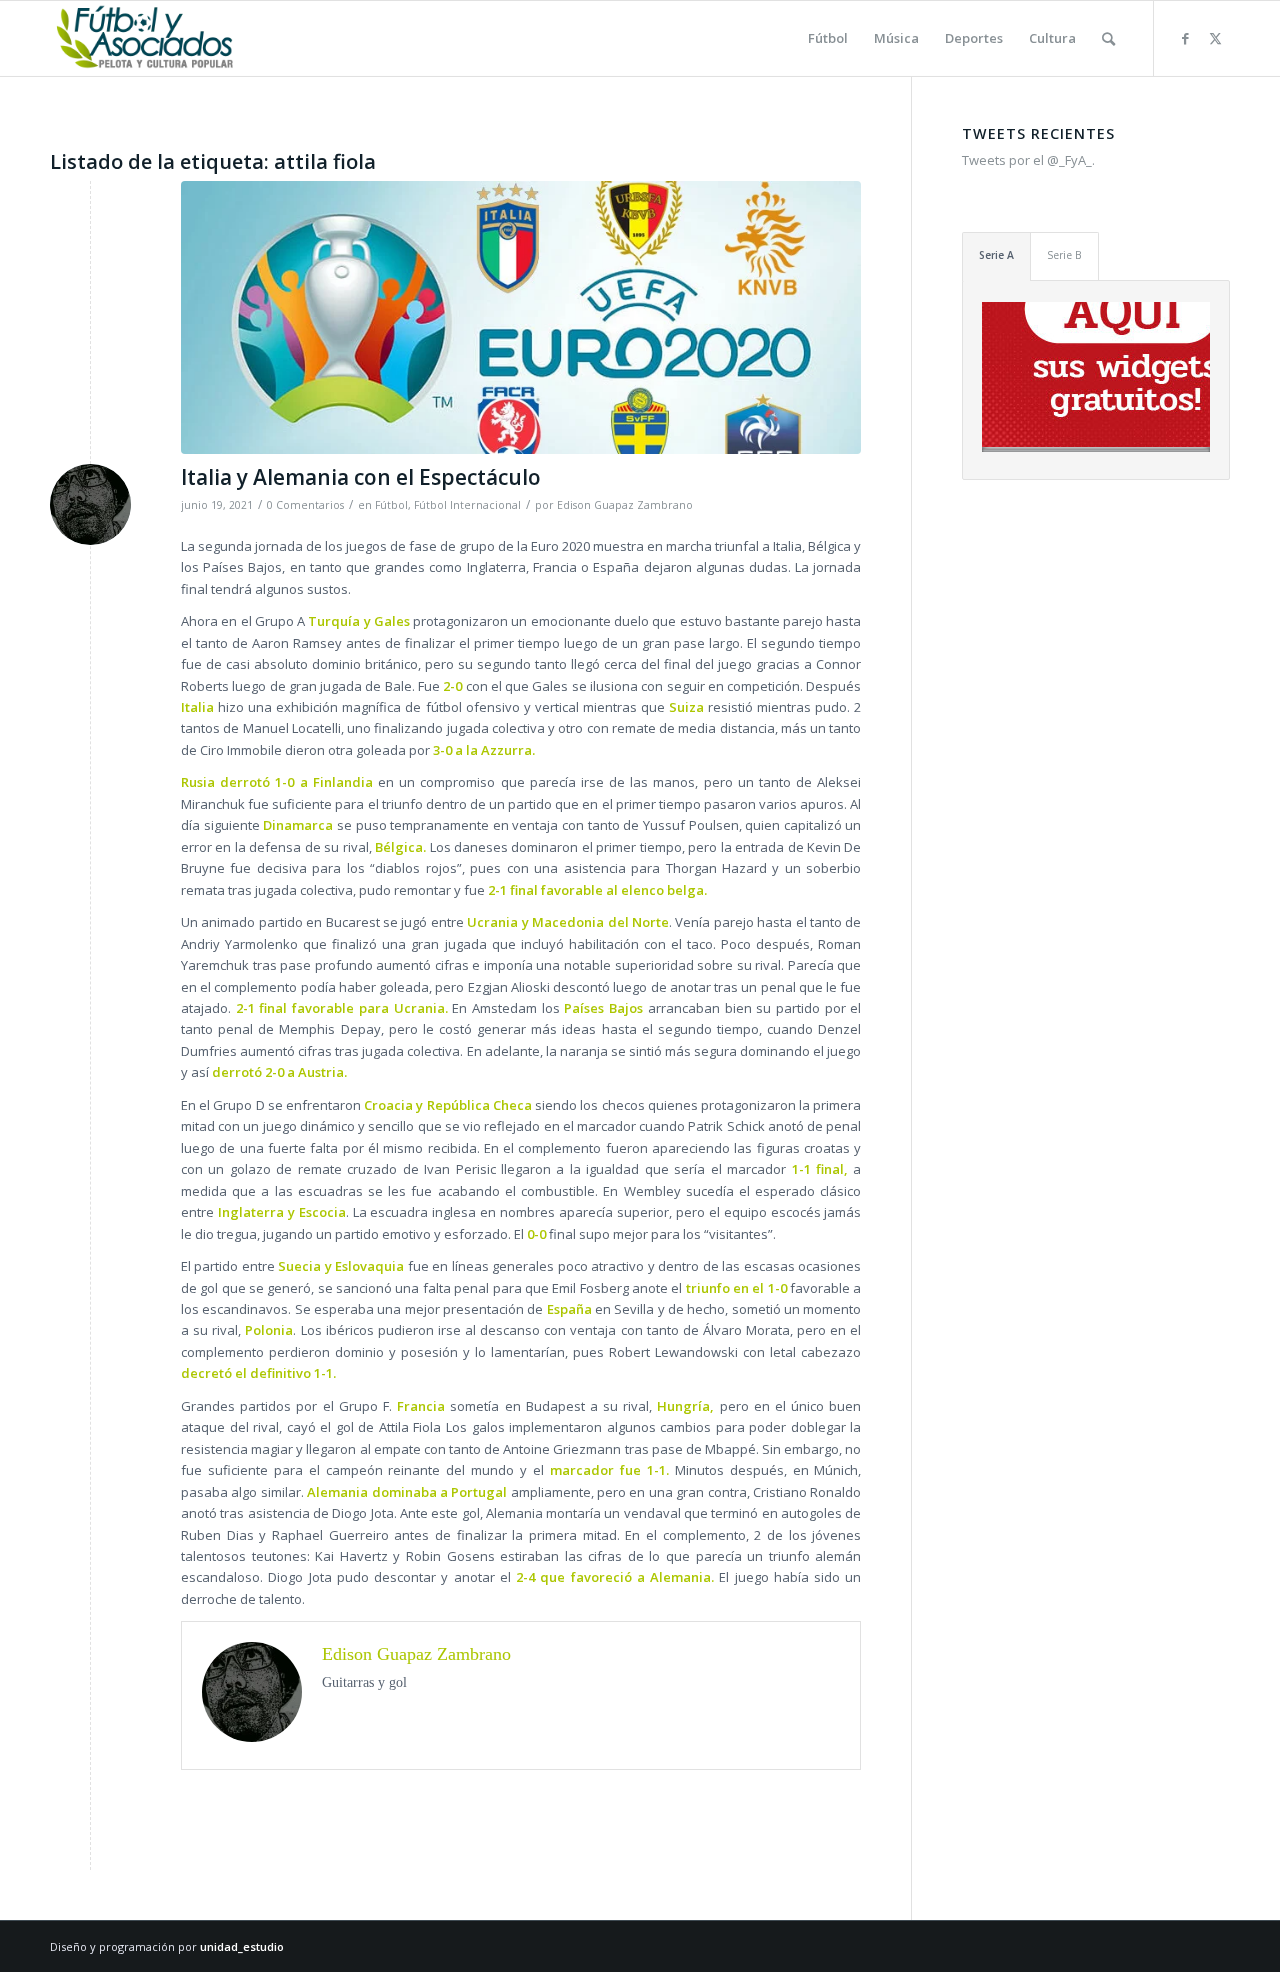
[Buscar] (1108, 38)
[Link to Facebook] (1185, 38)
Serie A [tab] (996, 255)
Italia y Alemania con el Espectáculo (361, 477)
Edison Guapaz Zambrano (625, 505)
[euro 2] (521, 317)
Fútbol (391, 505)
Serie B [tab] (1064, 255)
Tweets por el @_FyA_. (1028, 160)
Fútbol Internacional (467, 505)
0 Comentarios (305, 505)
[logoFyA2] (146, 38)
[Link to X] (1215, 38)
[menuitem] (828, 38)
